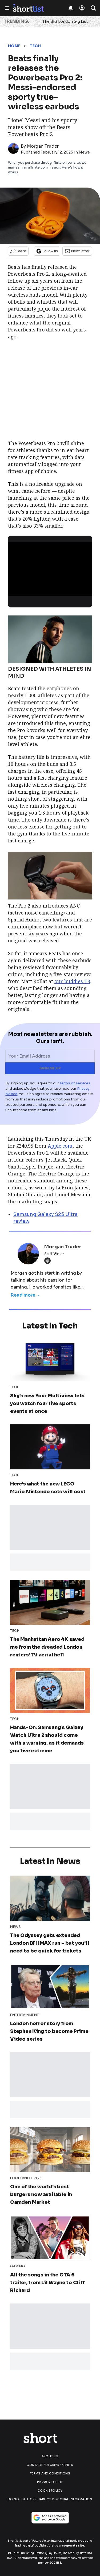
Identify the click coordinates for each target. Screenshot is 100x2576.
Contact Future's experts (50, 2465)
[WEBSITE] (49, 1261)
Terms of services (75, 1083)
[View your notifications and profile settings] (71, 8)
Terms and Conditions (50, 2473)
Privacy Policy (50, 2482)
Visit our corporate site (66, 2546)
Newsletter (80, 251)
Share (21, 251)
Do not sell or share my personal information (50, 2499)
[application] (50, 566)
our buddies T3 (72, 981)
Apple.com (60, 1146)
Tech (35, 46)
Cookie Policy (50, 2491)
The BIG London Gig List (65, 21)
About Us (50, 2456)
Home (14, 46)
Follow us (50, 251)
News (84, 152)
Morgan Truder (43, 146)
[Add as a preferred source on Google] (50, 2518)
